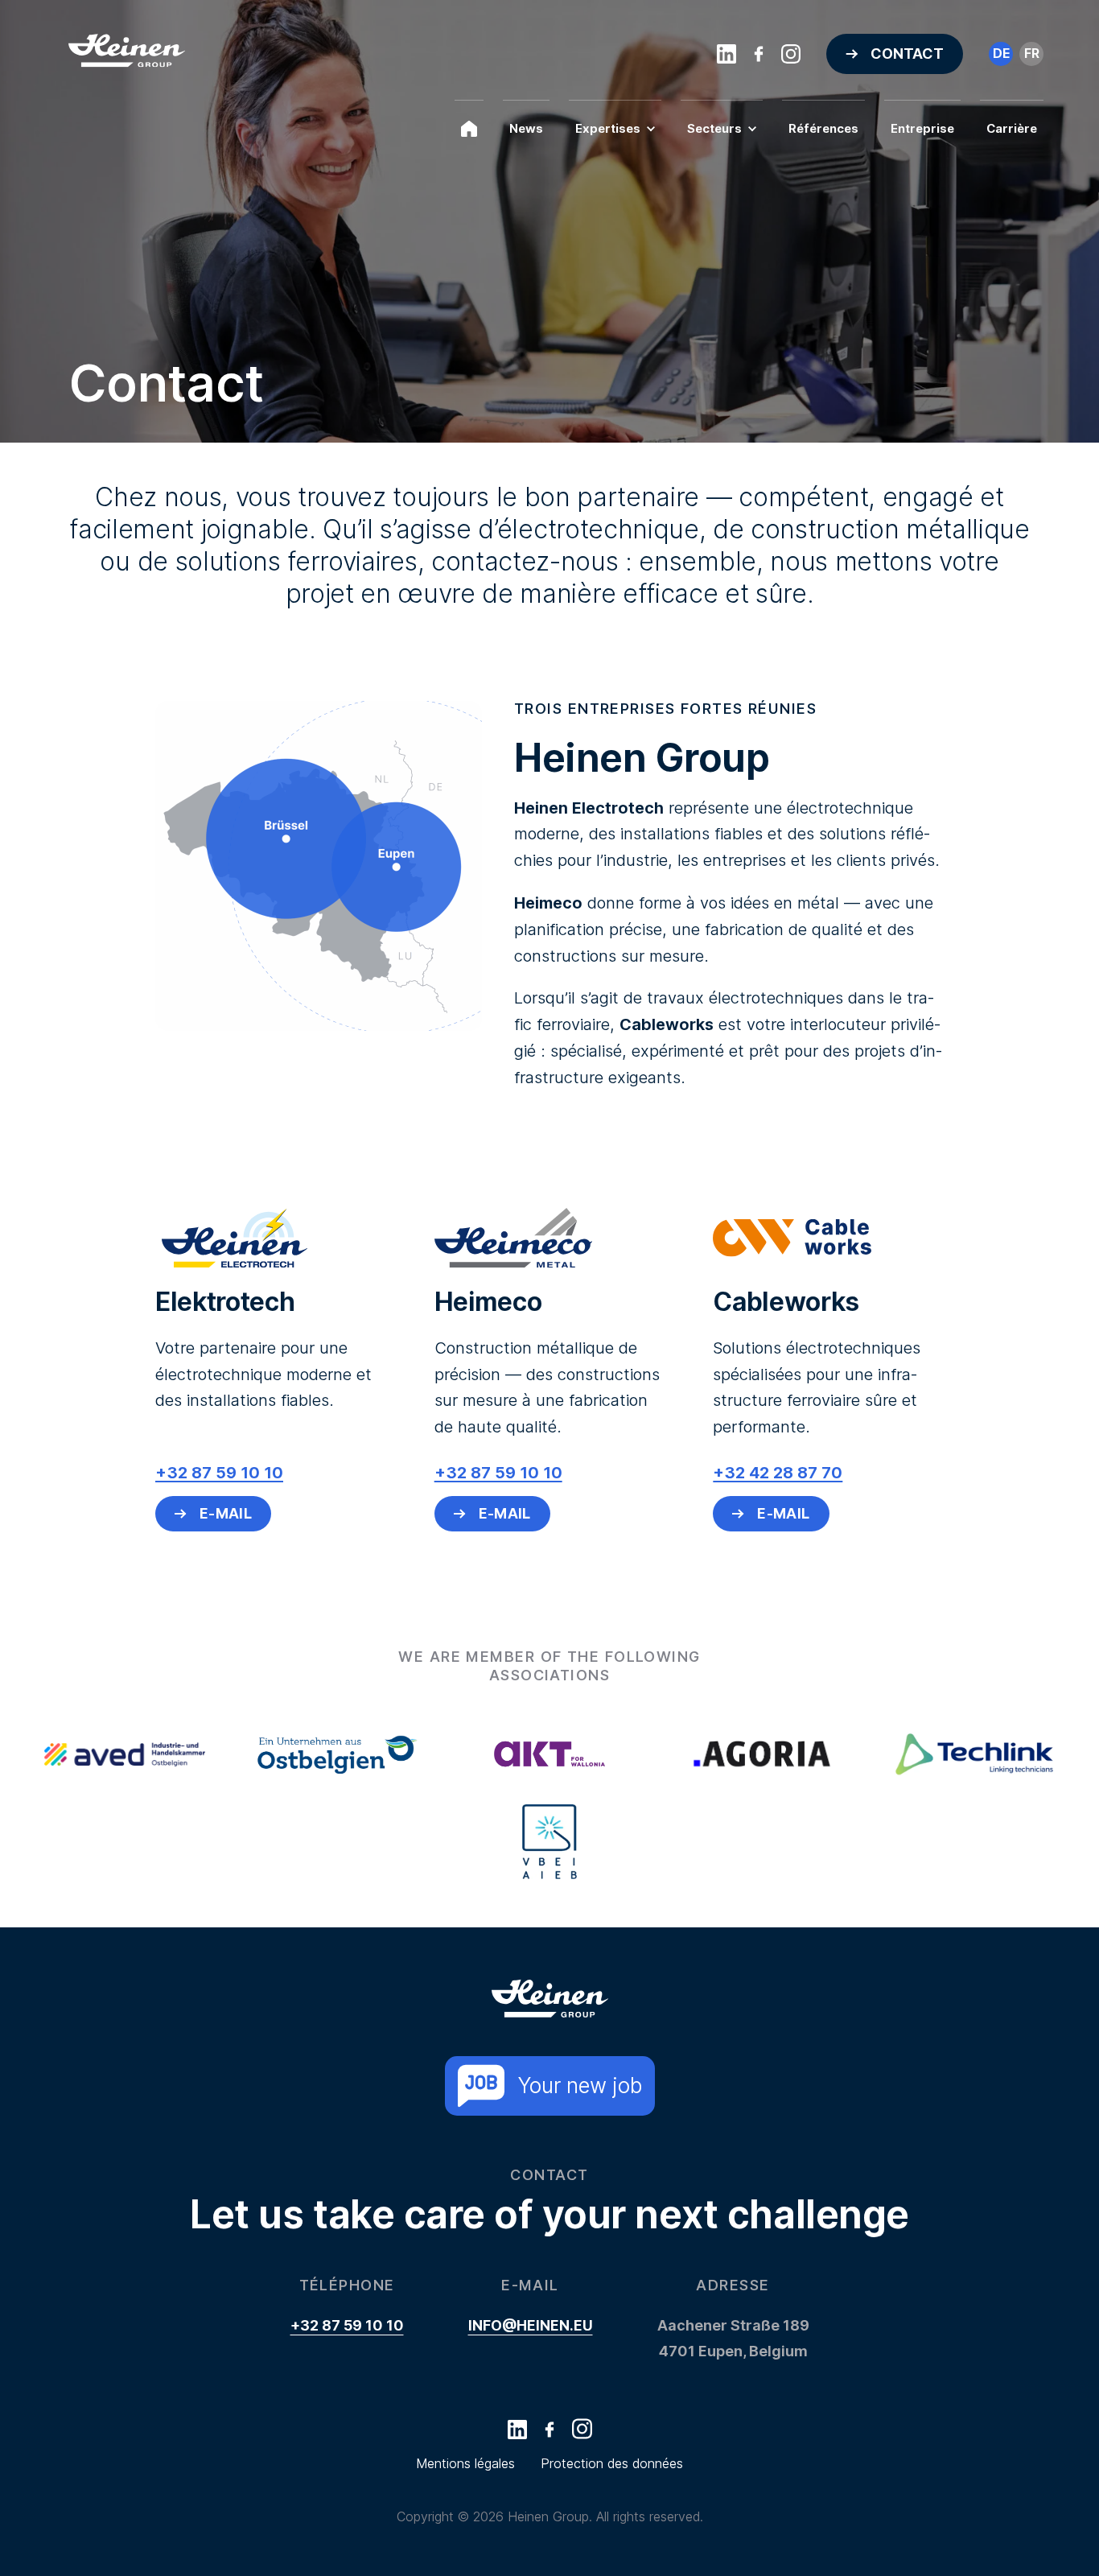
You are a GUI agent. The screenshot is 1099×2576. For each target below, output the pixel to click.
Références (823, 128)
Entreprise (922, 128)
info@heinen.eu (531, 2325)
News (526, 128)
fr (1032, 53)
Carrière (1012, 128)
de (1001, 53)
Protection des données (612, 2463)
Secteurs (714, 128)
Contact (907, 54)
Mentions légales (465, 2463)
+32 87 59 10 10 (347, 2325)
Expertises (608, 128)
